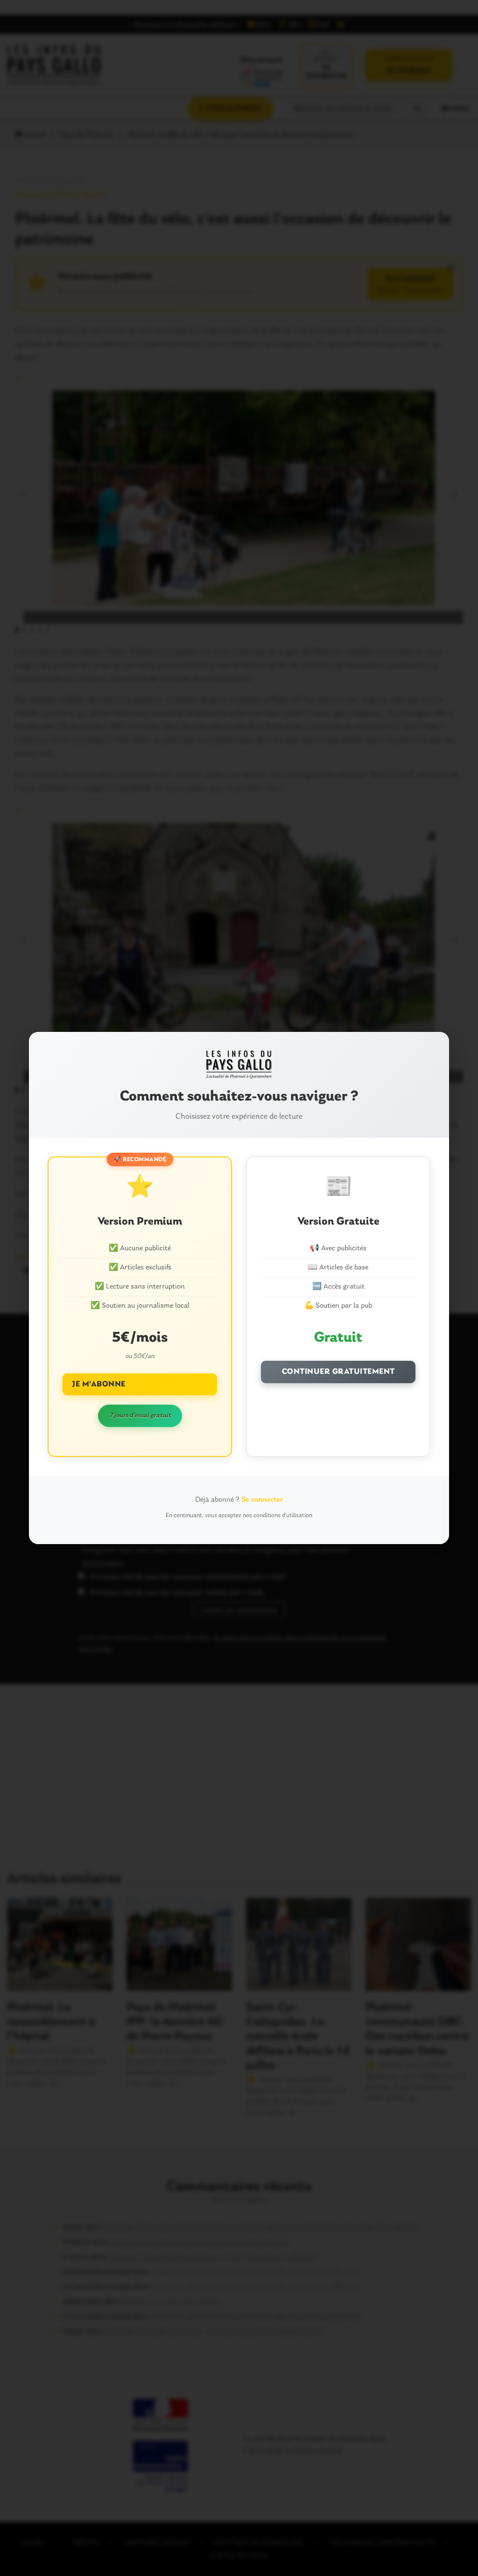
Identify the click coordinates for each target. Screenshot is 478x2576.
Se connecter (262, 1500)
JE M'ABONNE (99, 1384)
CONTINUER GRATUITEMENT (338, 1372)
